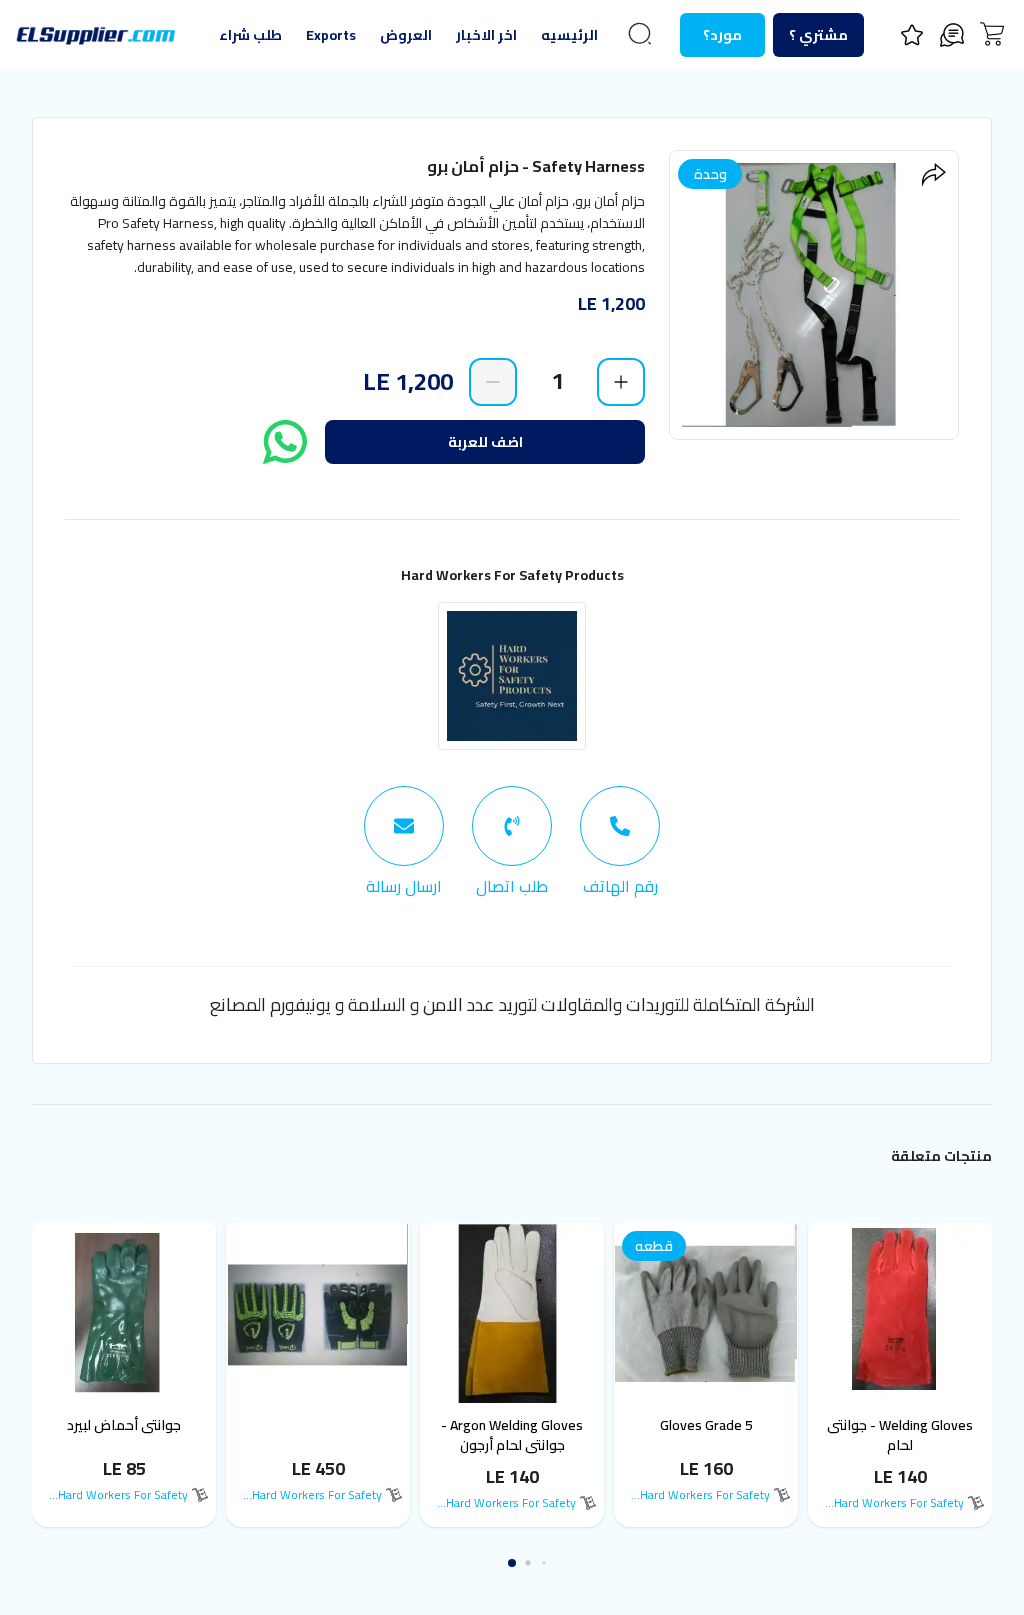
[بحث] (640, 34)
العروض (406, 35)
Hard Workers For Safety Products (512, 575)
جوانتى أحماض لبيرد (124, 1425)
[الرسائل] (952, 35)
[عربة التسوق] (992, 34)
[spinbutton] (557, 381)
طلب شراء (250, 35)
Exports (331, 35)
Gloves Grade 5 (706, 1425)
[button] (544, 1563)
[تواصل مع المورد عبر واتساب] (285, 442)
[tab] (620, 842)
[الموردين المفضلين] (912, 35)
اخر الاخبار (486, 35)
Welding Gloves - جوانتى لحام (900, 1435)
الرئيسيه (569, 35)
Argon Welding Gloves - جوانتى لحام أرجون (512, 1435)
